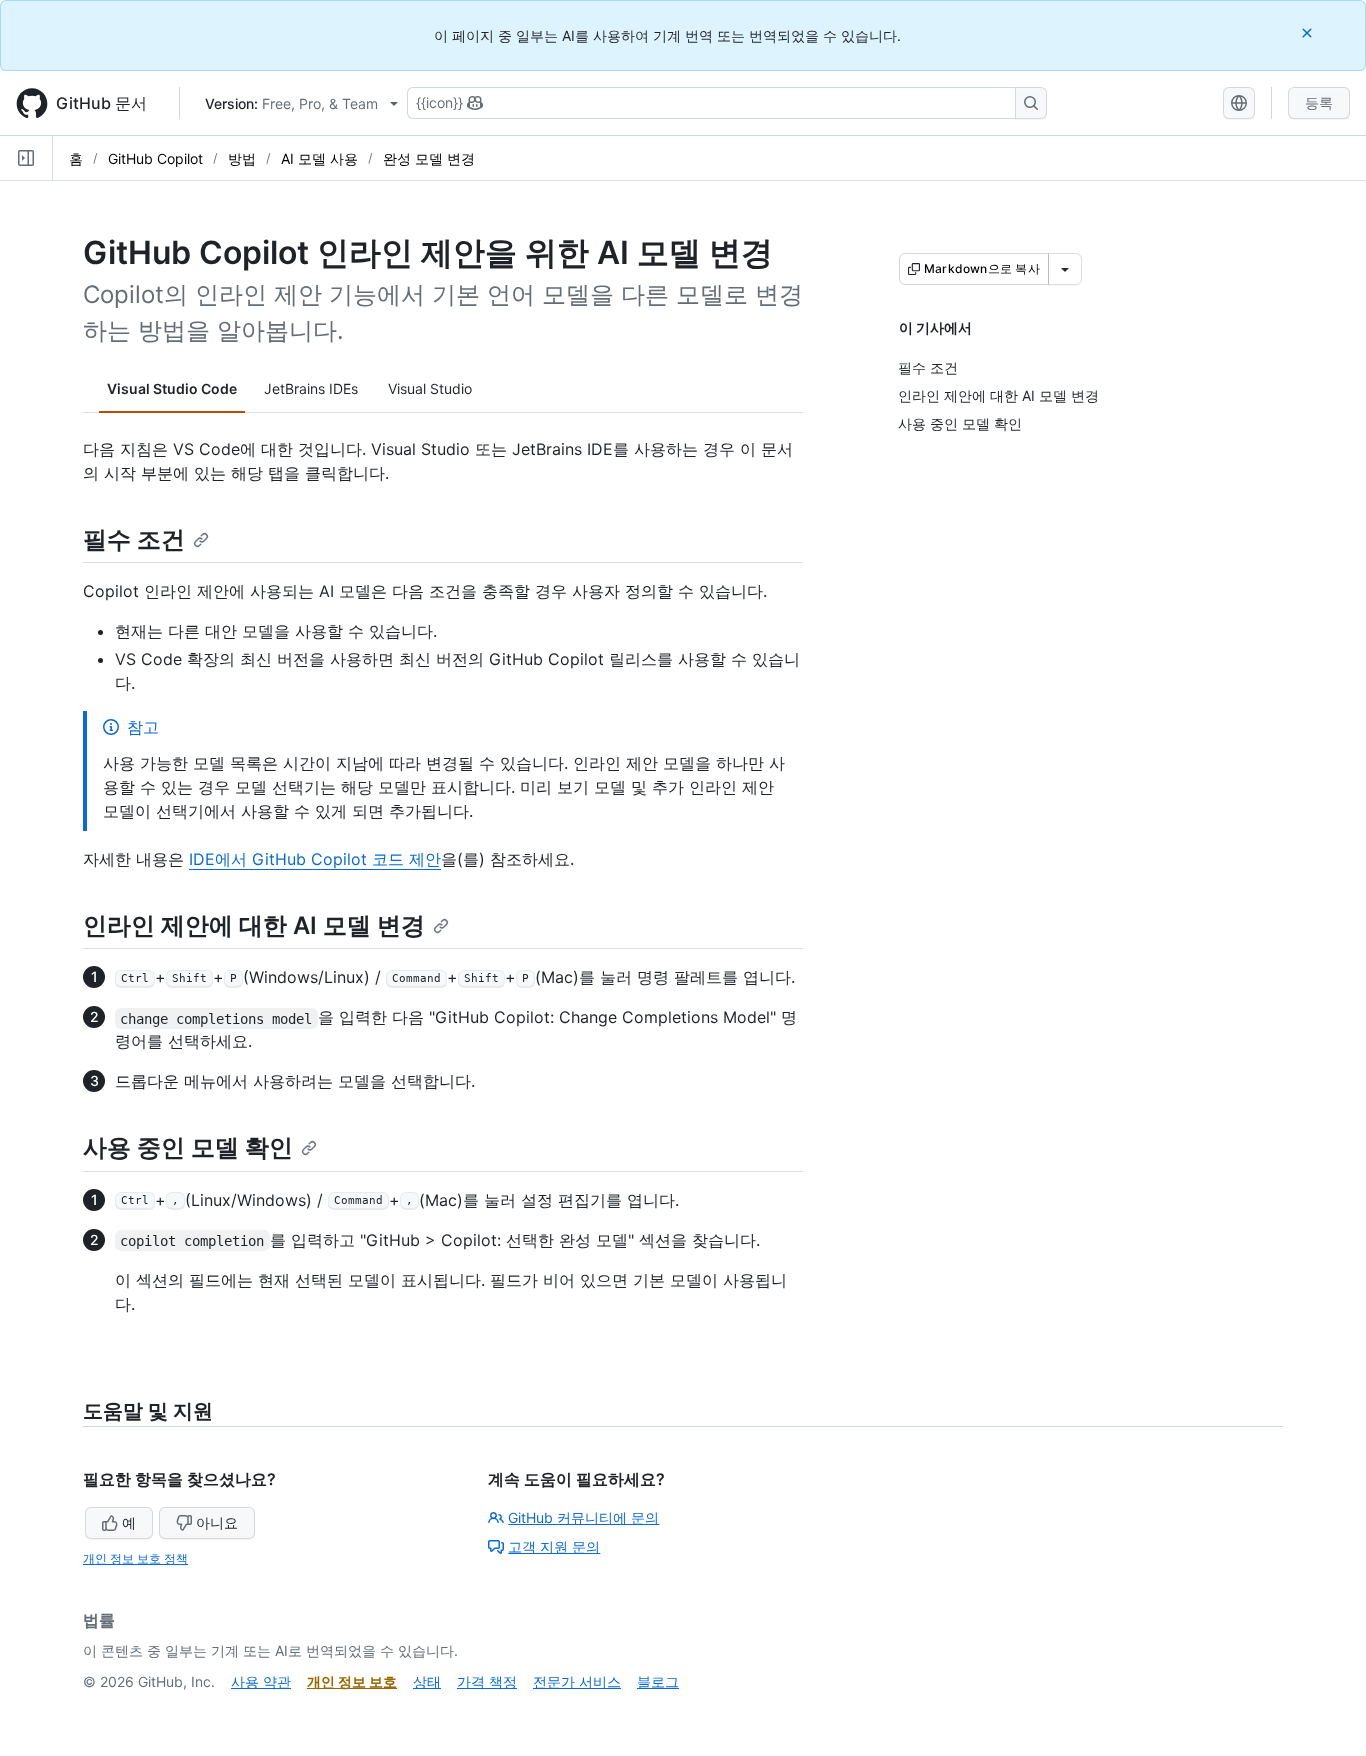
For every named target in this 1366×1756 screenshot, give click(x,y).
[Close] (1309, 32)
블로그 (658, 1681)
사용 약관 (261, 1681)
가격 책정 (487, 1681)
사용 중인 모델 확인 (188, 1147)
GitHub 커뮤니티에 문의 (583, 1517)
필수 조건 (134, 539)
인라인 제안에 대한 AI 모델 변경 (254, 925)
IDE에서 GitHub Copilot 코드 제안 (315, 859)
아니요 (217, 1522)
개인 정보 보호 (352, 1681)
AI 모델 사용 (319, 158)
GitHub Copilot (155, 158)
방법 (242, 158)
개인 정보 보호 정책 (135, 1558)
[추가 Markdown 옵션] (1065, 269)
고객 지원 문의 (554, 1546)
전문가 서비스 (577, 1681)
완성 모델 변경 (429, 158)
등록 (1319, 102)
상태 (427, 1681)
